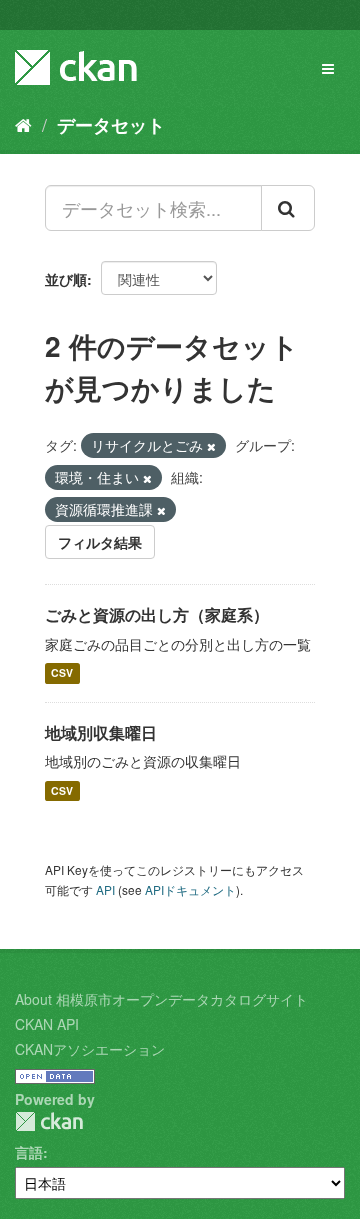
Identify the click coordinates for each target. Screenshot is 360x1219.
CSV (62, 673)
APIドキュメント (190, 889)
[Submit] (288, 208)
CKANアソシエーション (90, 1049)
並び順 (66, 279)
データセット (111, 125)
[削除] (211, 446)
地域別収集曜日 (101, 732)
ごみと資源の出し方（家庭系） (157, 614)
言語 (29, 1152)
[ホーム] (23, 124)
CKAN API (47, 1024)
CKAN (49, 1121)
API (105, 889)
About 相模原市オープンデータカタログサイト (161, 999)
